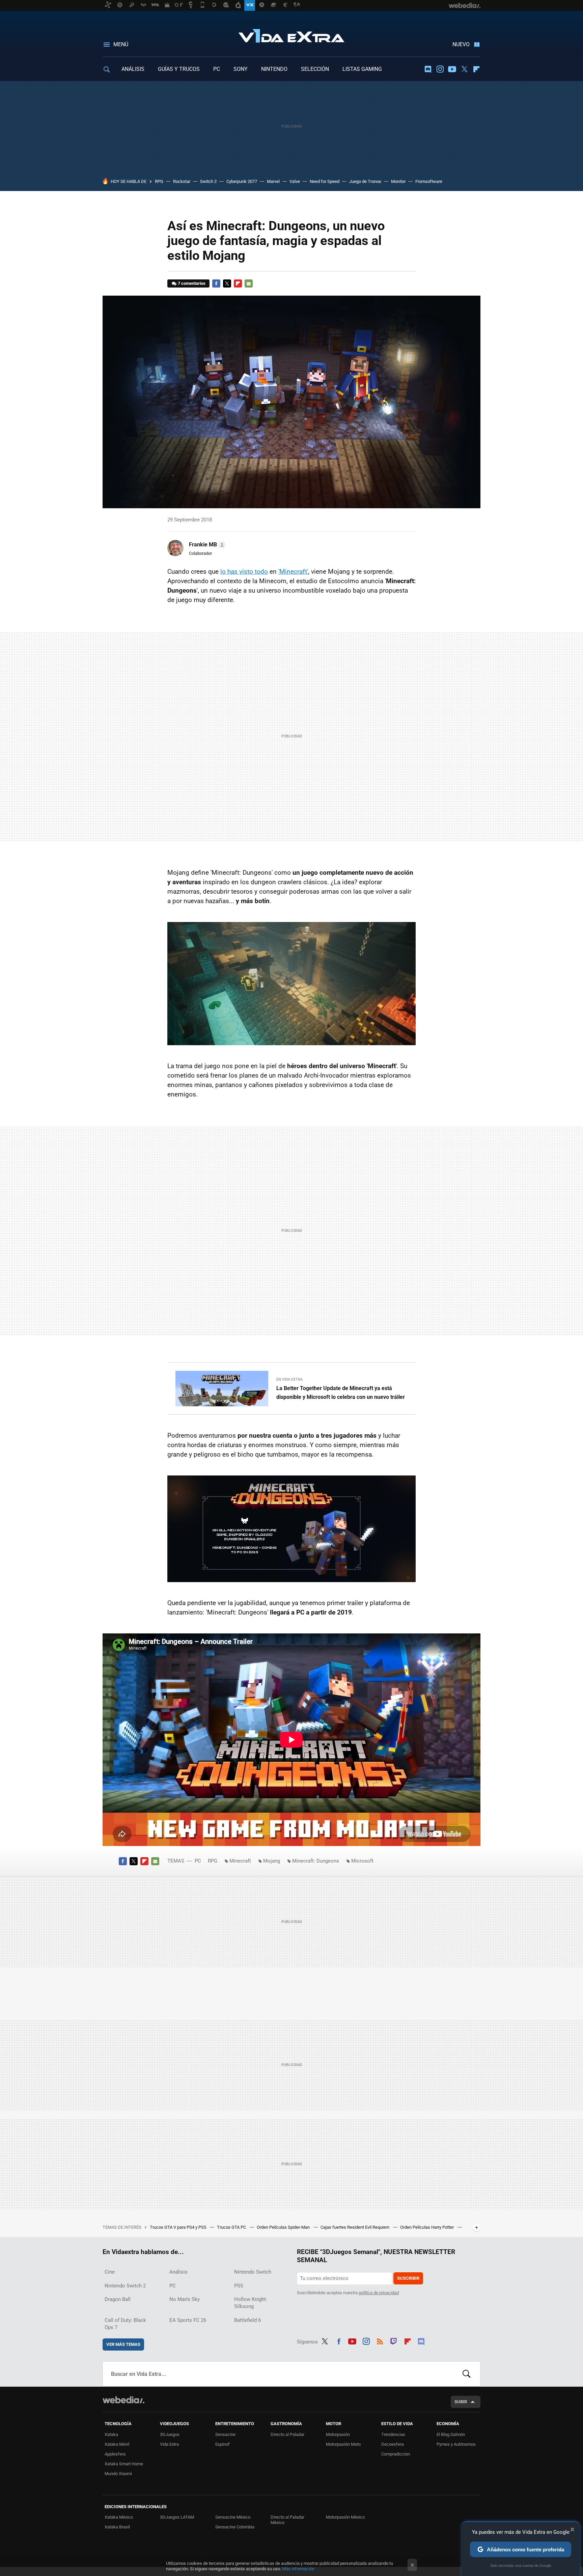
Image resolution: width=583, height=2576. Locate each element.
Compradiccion (396, 2454)
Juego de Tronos (365, 181)
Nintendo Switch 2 (125, 2286)
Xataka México (119, 2517)
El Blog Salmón (451, 2434)
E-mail (249, 283)
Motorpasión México (345, 2517)
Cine (110, 2272)
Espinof (223, 2444)
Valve (295, 181)
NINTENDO (274, 69)
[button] (206, 545)
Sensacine (225, 2434)
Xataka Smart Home (124, 2464)
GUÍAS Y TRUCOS (179, 69)
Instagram (440, 69)
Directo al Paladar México (287, 2520)
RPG (159, 181)
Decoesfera (393, 2444)
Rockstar (182, 181)
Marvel (273, 181)
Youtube (452, 69)
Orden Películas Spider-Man (284, 2227)
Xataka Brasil (117, 2527)
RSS (380, 2340)
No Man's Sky (185, 2299)
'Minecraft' (293, 572)
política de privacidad (379, 2293)
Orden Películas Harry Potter (427, 2227)
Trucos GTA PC (232, 2227)
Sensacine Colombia (235, 2527)
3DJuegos (170, 2434)
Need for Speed (325, 181)
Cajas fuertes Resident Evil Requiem (355, 2227)
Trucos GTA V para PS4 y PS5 (178, 2227)
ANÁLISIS (133, 69)
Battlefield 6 (247, 2320)
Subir (461, 2402)
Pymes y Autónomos (456, 2444)
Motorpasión (338, 2434)
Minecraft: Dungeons (316, 1861)
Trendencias (393, 2434)
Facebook (216, 283)
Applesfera (115, 2454)
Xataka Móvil (117, 2444)
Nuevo (461, 44)
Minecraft (240, 1861)
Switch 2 (208, 181)
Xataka (111, 2434)
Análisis (178, 2272)
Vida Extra (291, 34)
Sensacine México (233, 2517)
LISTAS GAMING (362, 69)
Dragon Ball (118, 2299)
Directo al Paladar (287, 2434)
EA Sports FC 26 (188, 2320)
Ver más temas (123, 2344)
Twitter (464, 69)
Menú (121, 44)
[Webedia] (123, 2400)
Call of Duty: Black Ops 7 (125, 2324)
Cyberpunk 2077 (242, 181)
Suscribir (408, 2278)
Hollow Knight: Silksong (251, 2303)
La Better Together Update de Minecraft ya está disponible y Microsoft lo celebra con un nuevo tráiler (341, 1393)
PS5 (239, 2286)
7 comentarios (192, 283)
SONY (241, 69)
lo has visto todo (244, 572)
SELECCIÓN (315, 69)
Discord (428, 69)
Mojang (272, 1861)
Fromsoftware (429, 181)
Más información (298, 2569)
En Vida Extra (289, 1379)
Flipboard (476, 69)
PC (217, 69)
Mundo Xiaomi (118, 2474)
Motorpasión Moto (343, 2444)
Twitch (394, 2340)
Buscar (467, 2374)
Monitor (398, 181)
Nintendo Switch (253, 2272)
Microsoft (362, 1861)
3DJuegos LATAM (177, 2517)
